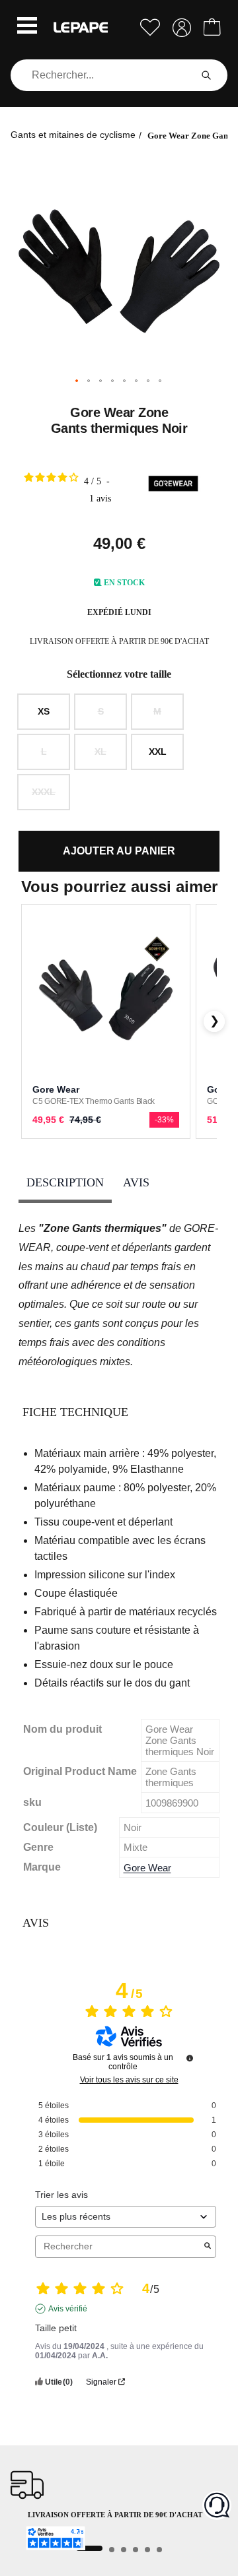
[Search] (206, 75)
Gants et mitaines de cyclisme (73, 135)
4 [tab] (136, 2550)
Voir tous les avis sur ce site (129, 2080)
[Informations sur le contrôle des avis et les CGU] (190, 2058)
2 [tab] (112, 2550)
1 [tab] (89, 2548)
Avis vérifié (68, 2309)
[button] (27, 27)
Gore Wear (147, 1868)
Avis (136, 1182)
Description (65, 1182)
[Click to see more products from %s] (173, 486)
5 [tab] (147, 2550)
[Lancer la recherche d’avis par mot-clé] (208, 2247)
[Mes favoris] (150, 27)
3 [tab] (124, 2550)
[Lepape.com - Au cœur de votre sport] (81, 27)
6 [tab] (159, 2550)
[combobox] (103, 75)
